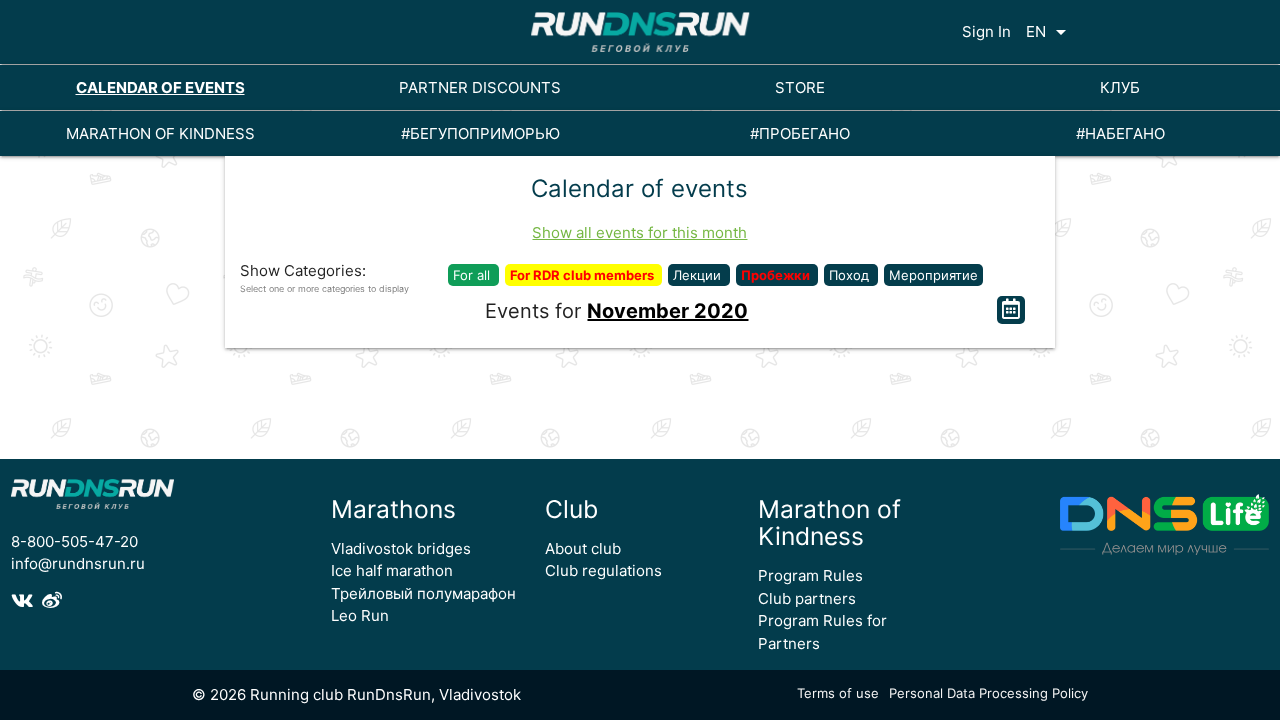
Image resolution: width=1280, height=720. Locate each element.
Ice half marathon (392, 570)
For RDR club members (583, 275)
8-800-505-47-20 (74, 541)
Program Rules (810, 575)
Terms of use (838, 693)
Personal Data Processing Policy (988, 693)
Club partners (807, 598)
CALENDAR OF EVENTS (160, 87)
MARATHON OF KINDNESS (160, 133)
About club (583, 548)
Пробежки (777, 275)
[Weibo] (54, 601)
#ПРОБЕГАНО (800, 133)
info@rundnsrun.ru (78, 563)
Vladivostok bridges (401, 548)
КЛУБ (1120, 87)
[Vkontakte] (26, 601)
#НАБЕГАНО (1120, 133)
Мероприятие (933, 275)
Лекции (699, 275)
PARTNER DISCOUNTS (480, 87)
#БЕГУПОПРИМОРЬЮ (480, 133)
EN (1049, 32)
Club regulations (603, 570)
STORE (800, 87)
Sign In (986, 31)
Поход (851, 275)
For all (473, 275)
